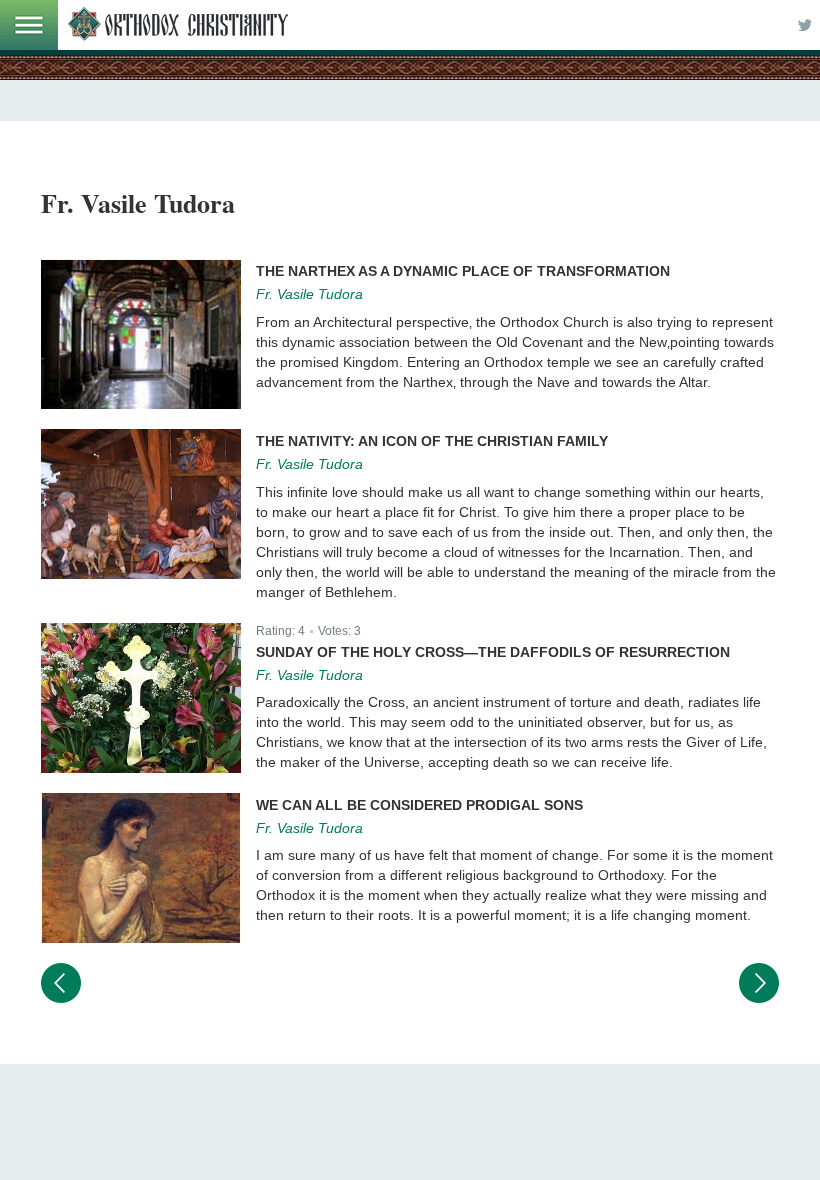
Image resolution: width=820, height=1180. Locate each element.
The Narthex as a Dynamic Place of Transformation (463, 271)
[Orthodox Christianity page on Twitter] (805, 25)
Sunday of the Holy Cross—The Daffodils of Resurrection (493, 652)
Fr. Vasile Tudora (309, 294)
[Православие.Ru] (178, 25)
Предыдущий (61, 983)
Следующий (759, 983)
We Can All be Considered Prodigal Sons (419, 805)
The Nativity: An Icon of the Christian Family (432, 441)
